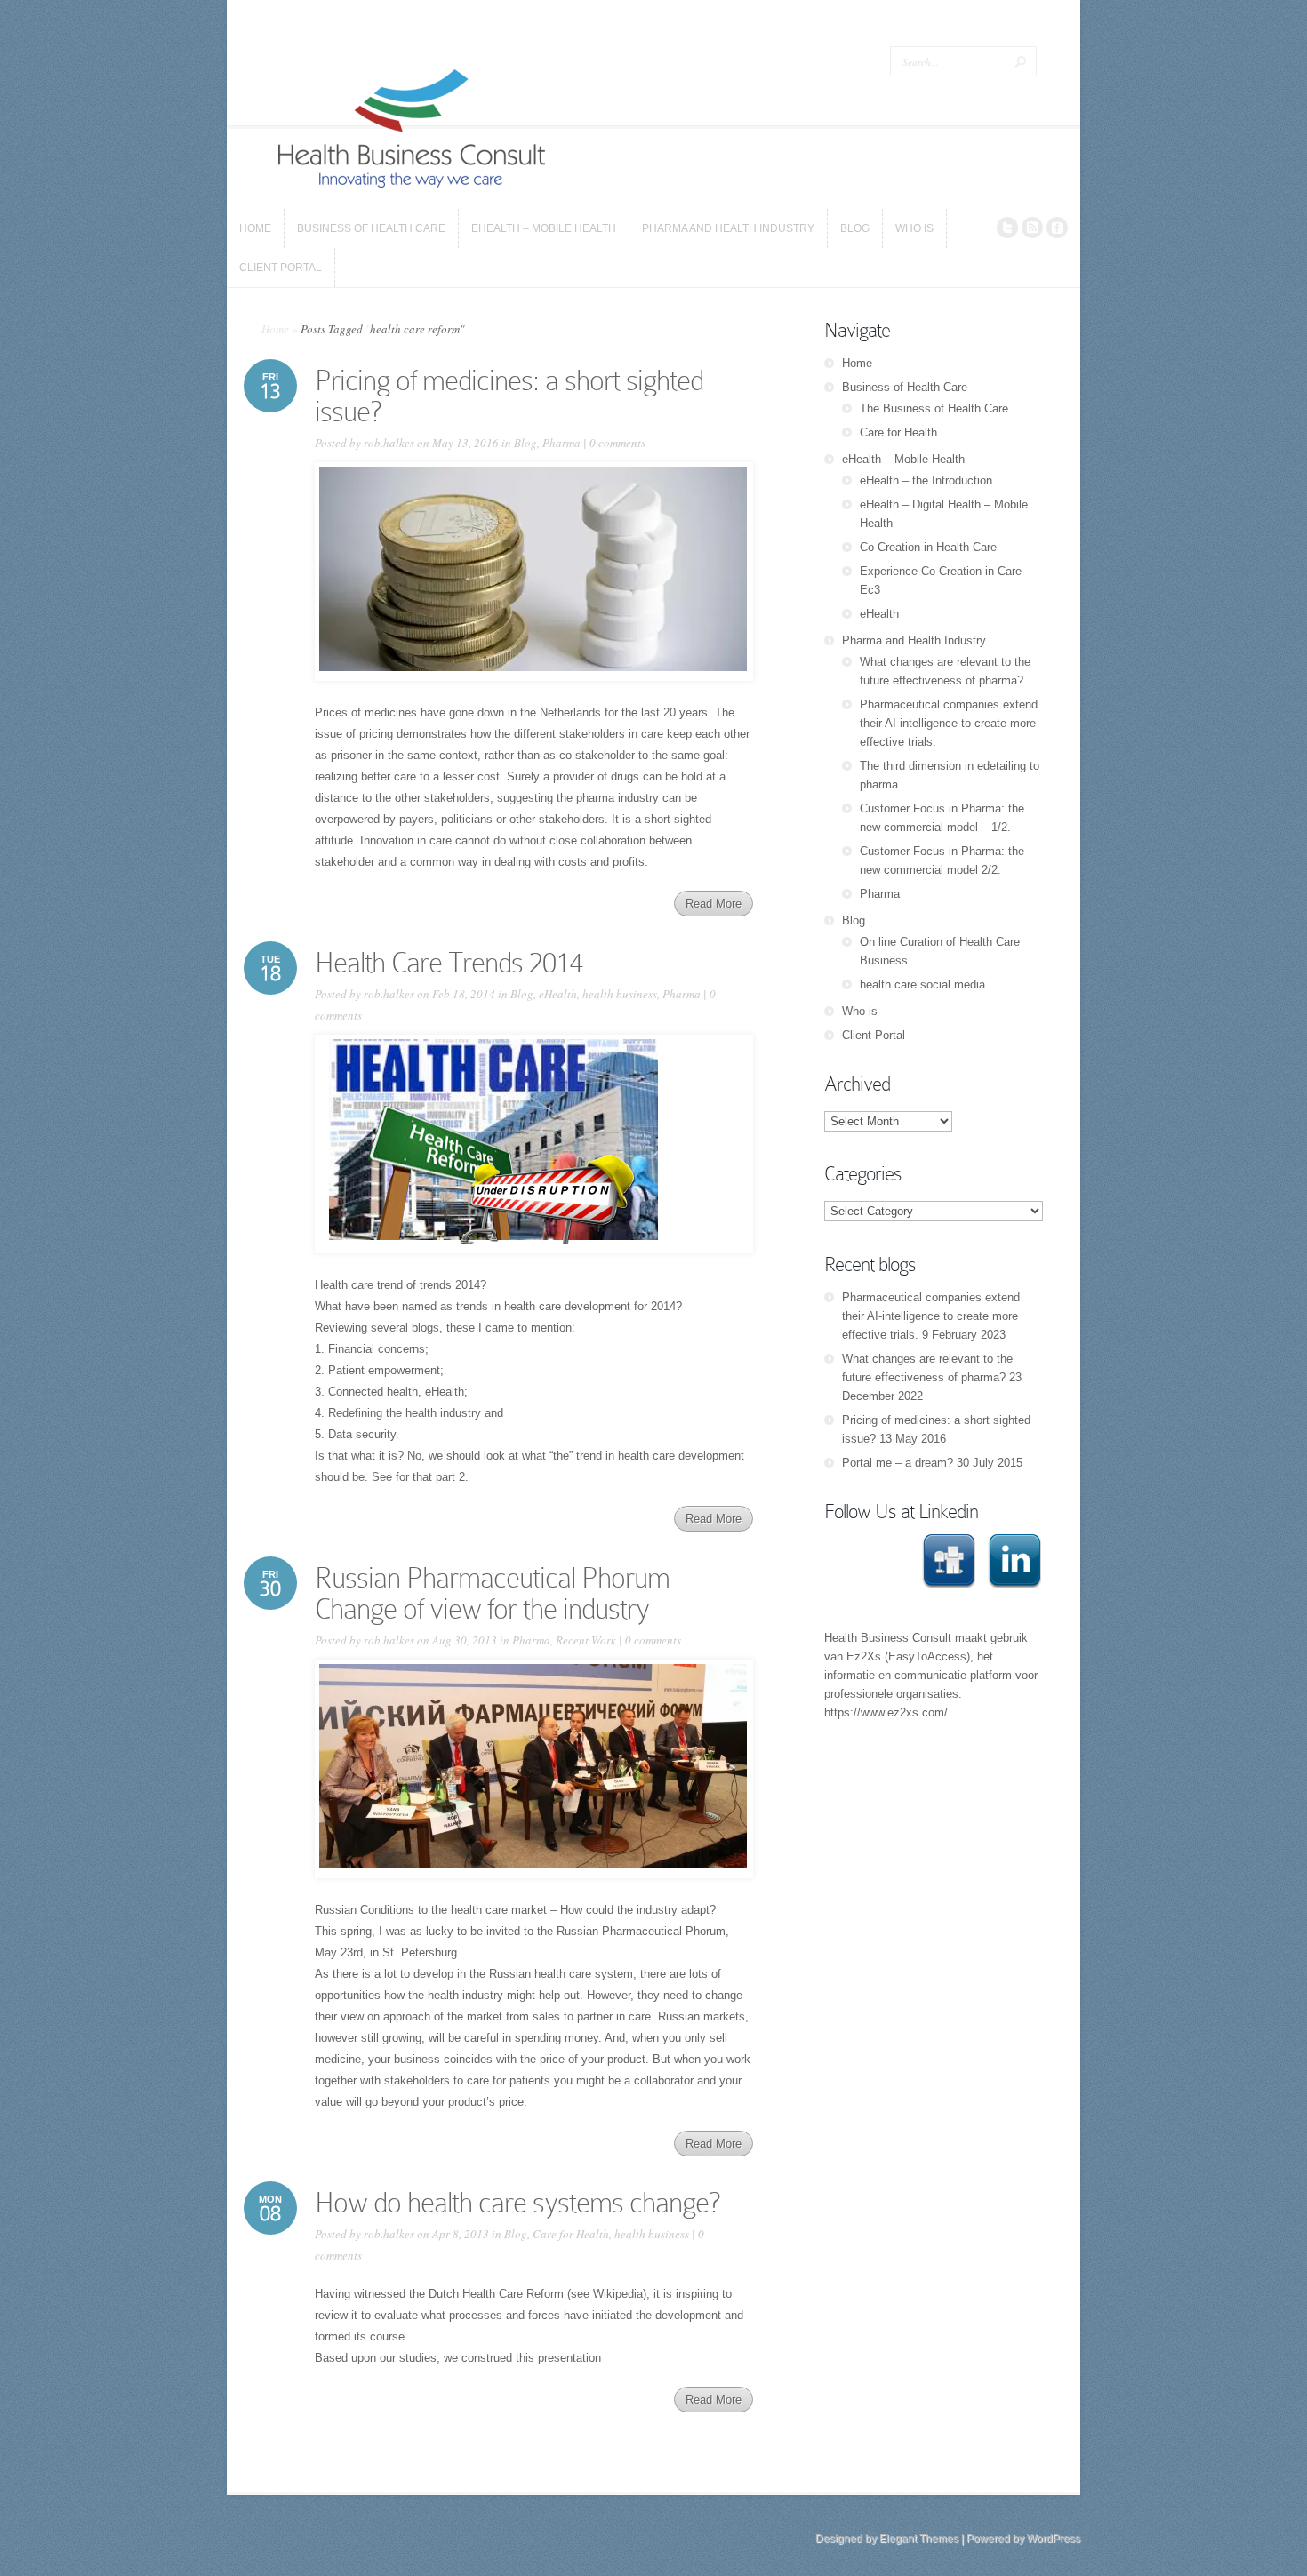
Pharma (561, 443)
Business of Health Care (905, 387)
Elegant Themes (919, 2539)
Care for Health (571, 2234)
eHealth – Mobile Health (903, 459)
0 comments (617, 443)
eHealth (558, 994)
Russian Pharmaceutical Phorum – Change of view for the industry (503, 1593)
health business (620, 994)
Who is (860, 1011)
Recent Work (586, 1640)
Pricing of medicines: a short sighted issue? (509, 396)
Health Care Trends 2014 (449, 963)
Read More (714, 904)
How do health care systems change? (517, 2203)
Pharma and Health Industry (914, 640)
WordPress (1054, 2539)
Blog (525, 443)
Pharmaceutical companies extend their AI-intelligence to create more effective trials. (949, 723)
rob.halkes (389, 443)
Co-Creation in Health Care (928, 547)
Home (275, 329)
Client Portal (874, 1035)
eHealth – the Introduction (926, 480)
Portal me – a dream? (898, 1463)
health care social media (922, 984)
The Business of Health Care (934, 408)
